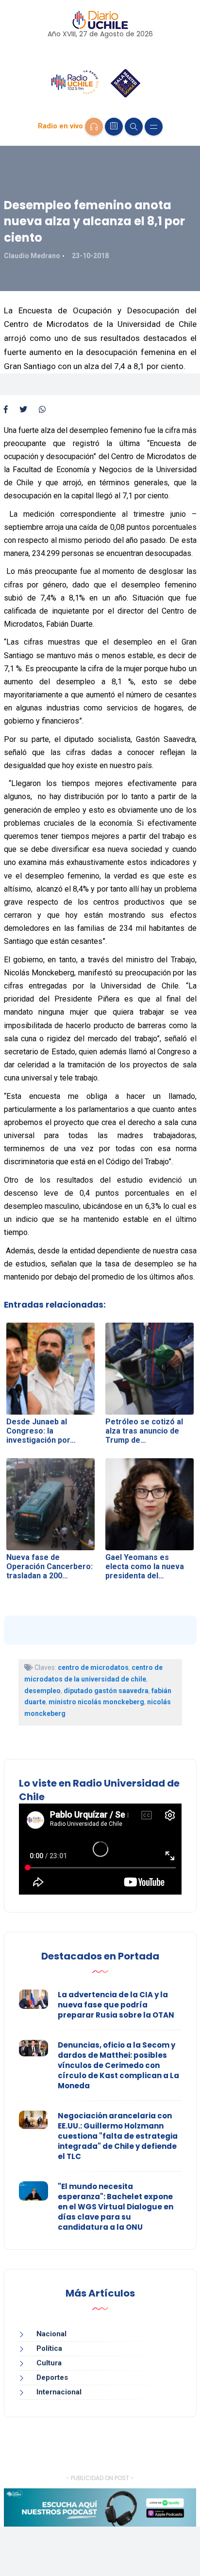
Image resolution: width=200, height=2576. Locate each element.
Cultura (49, 2363)
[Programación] (114, 127)
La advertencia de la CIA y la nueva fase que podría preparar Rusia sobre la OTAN (116, 2005)
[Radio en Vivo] (94, 127)
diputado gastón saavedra (106, 1691)
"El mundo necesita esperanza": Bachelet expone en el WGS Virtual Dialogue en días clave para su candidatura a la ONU (116, 2207)
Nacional (51, 2334)
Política (49, 2348)
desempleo (42, 1691)
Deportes (52, 2377)
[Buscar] (134, 127)
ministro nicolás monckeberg (96, 1702)
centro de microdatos (93, 1667)
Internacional (59, 2392)
